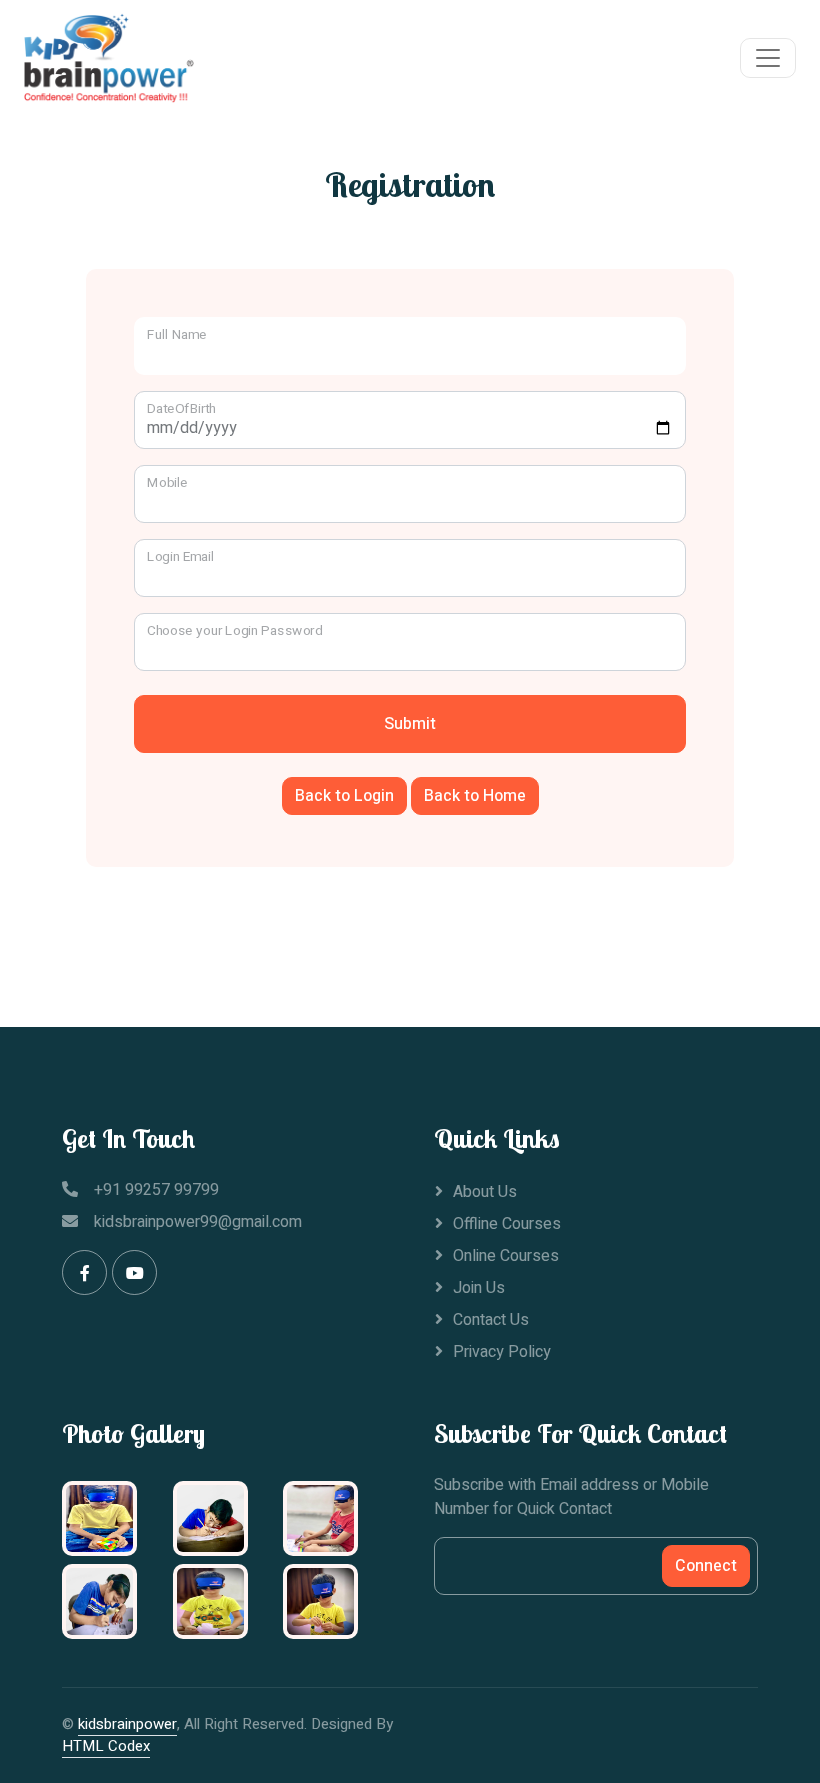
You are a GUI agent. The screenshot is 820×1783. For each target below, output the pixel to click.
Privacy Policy (502, 1352)
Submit (410, 724)
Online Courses (506, 1256)
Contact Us (491, 1320)
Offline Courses (507, 1224)
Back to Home (475, 796)
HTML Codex (106, 1746)
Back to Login (344, 796)
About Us (485, 1192)
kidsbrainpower (127, 1724)
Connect (706, 1566)
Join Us (479, 1288)
